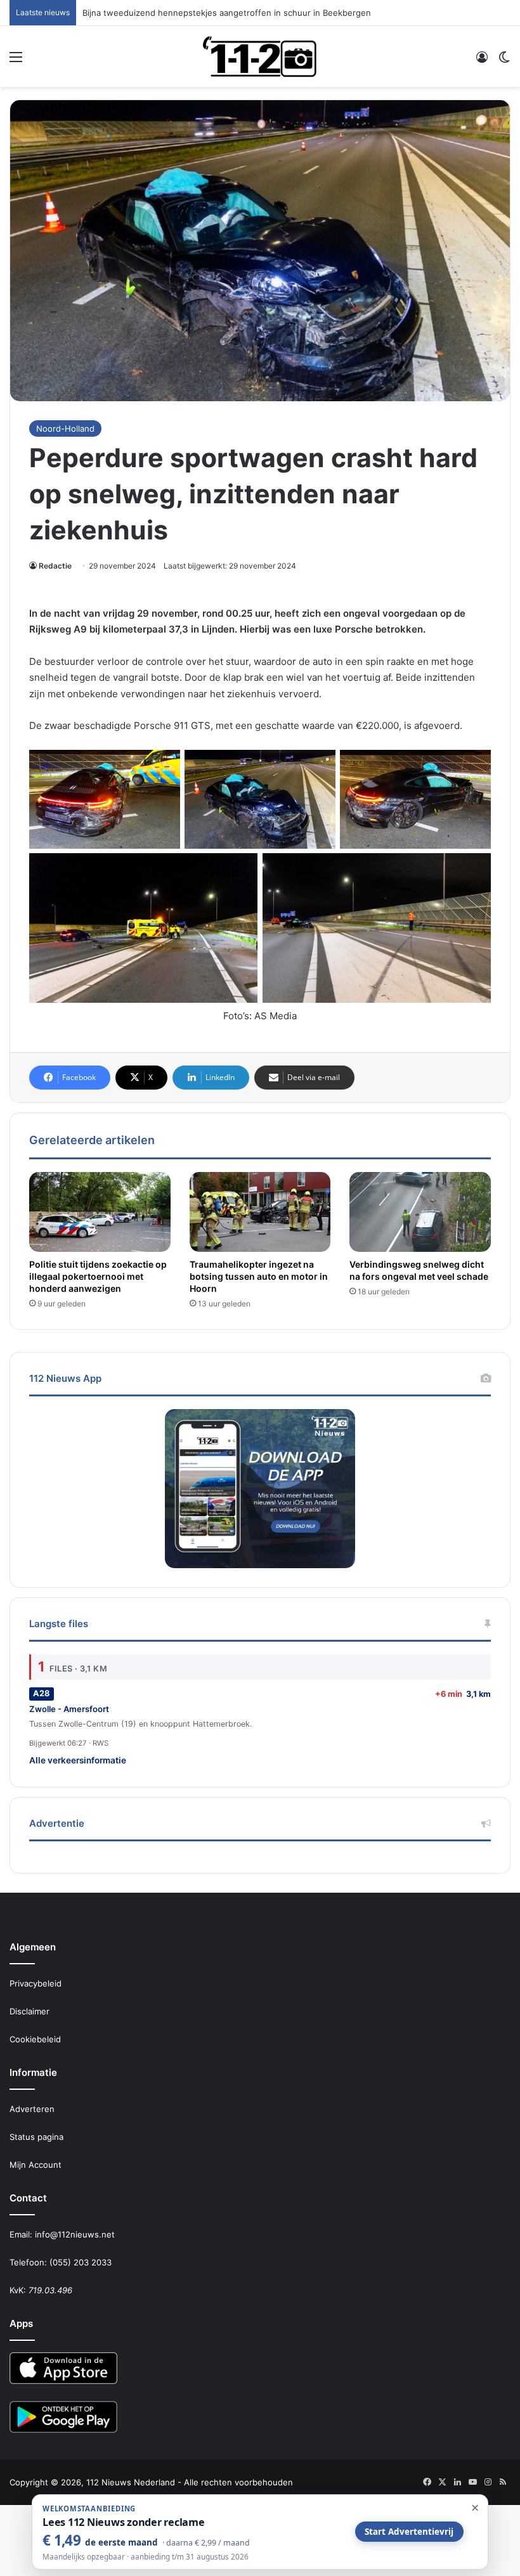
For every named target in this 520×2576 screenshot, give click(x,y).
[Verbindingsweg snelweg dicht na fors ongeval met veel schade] (420, 1212)
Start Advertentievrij (409, 2532)
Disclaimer (29, 2011)
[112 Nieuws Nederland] (260, 56)
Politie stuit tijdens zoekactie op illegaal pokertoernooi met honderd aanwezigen (98, 1276)
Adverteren (32, 2109)
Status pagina (36, 2137)
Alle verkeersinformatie (78, 1760)
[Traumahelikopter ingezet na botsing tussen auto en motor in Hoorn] (260, 1212)
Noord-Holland (65, 428)
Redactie (55, 566)
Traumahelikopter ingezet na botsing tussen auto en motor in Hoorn (259, 1276)
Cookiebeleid (35, 2039)
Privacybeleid (36, 1983)
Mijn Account (36, 2165)
